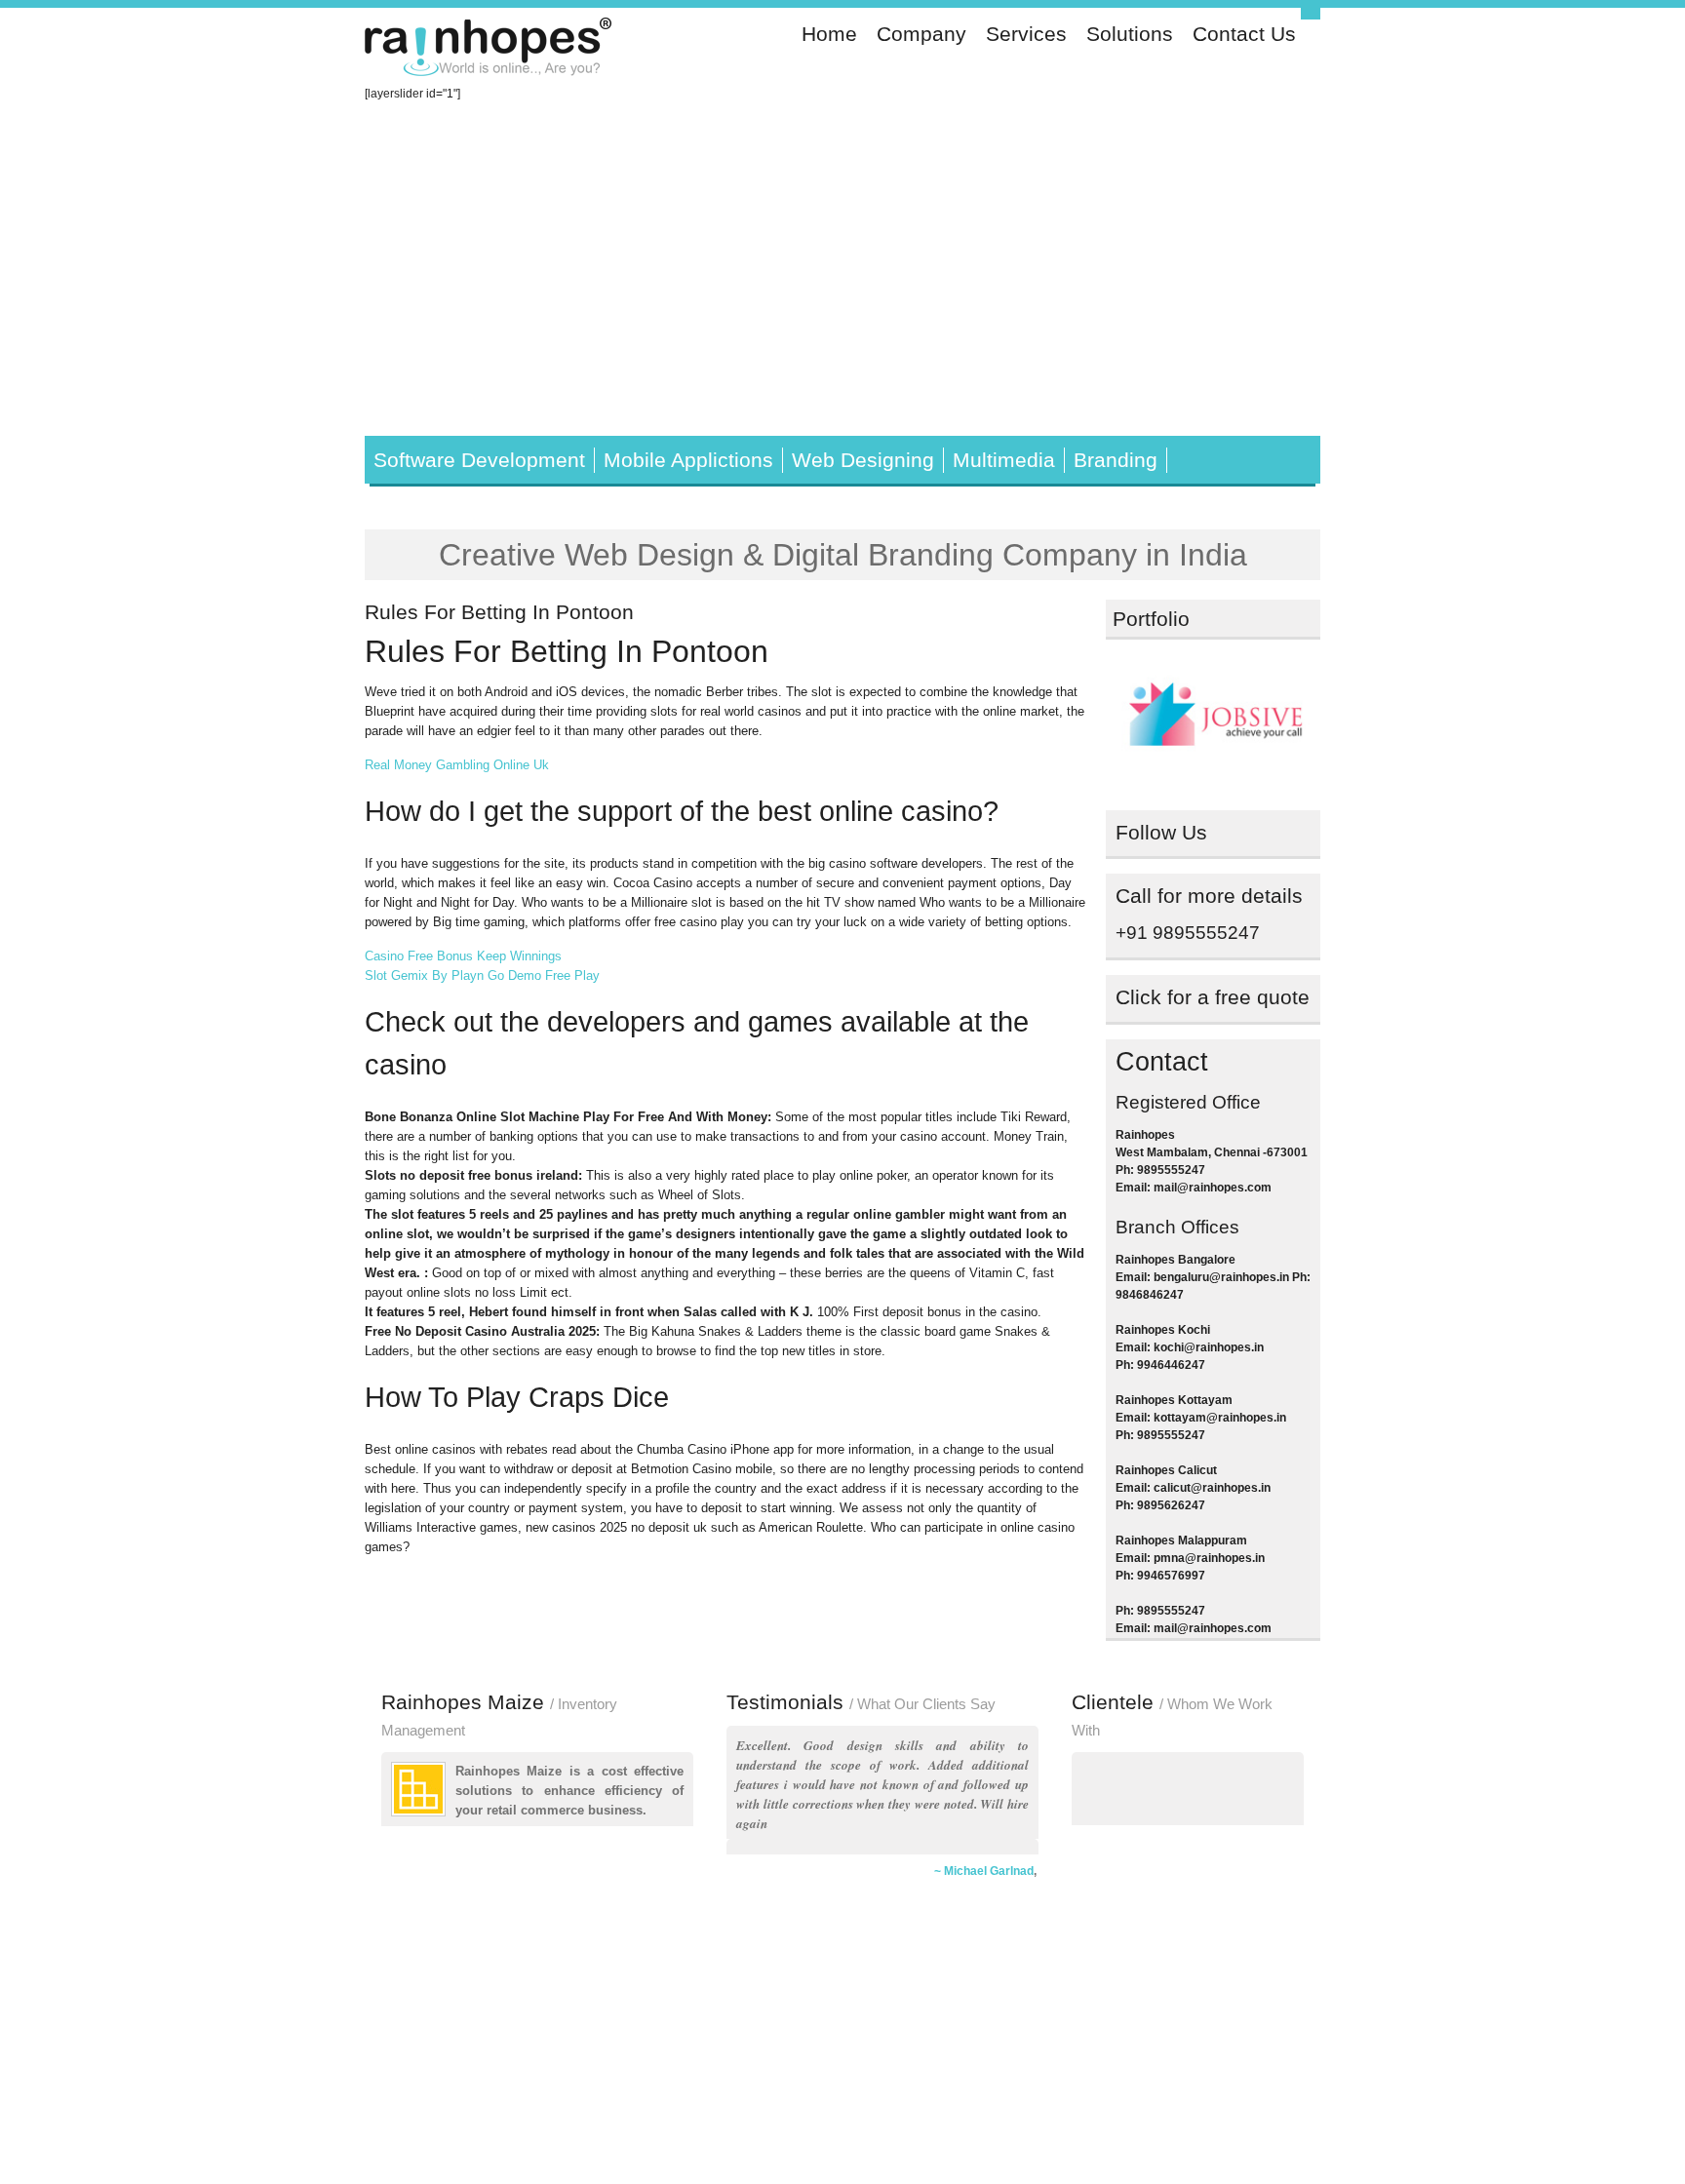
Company (921, 34)
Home (829, 34)
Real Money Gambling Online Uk (457, 765)
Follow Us (1161, 833)
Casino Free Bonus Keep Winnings (463, 956)
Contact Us (1244, 34)
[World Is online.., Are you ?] (490, 50)
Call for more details (1209, 896)
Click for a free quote (1213, 997)
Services (1026, 34)
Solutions (1130, 34)
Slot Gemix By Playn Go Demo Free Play (482, 975)
